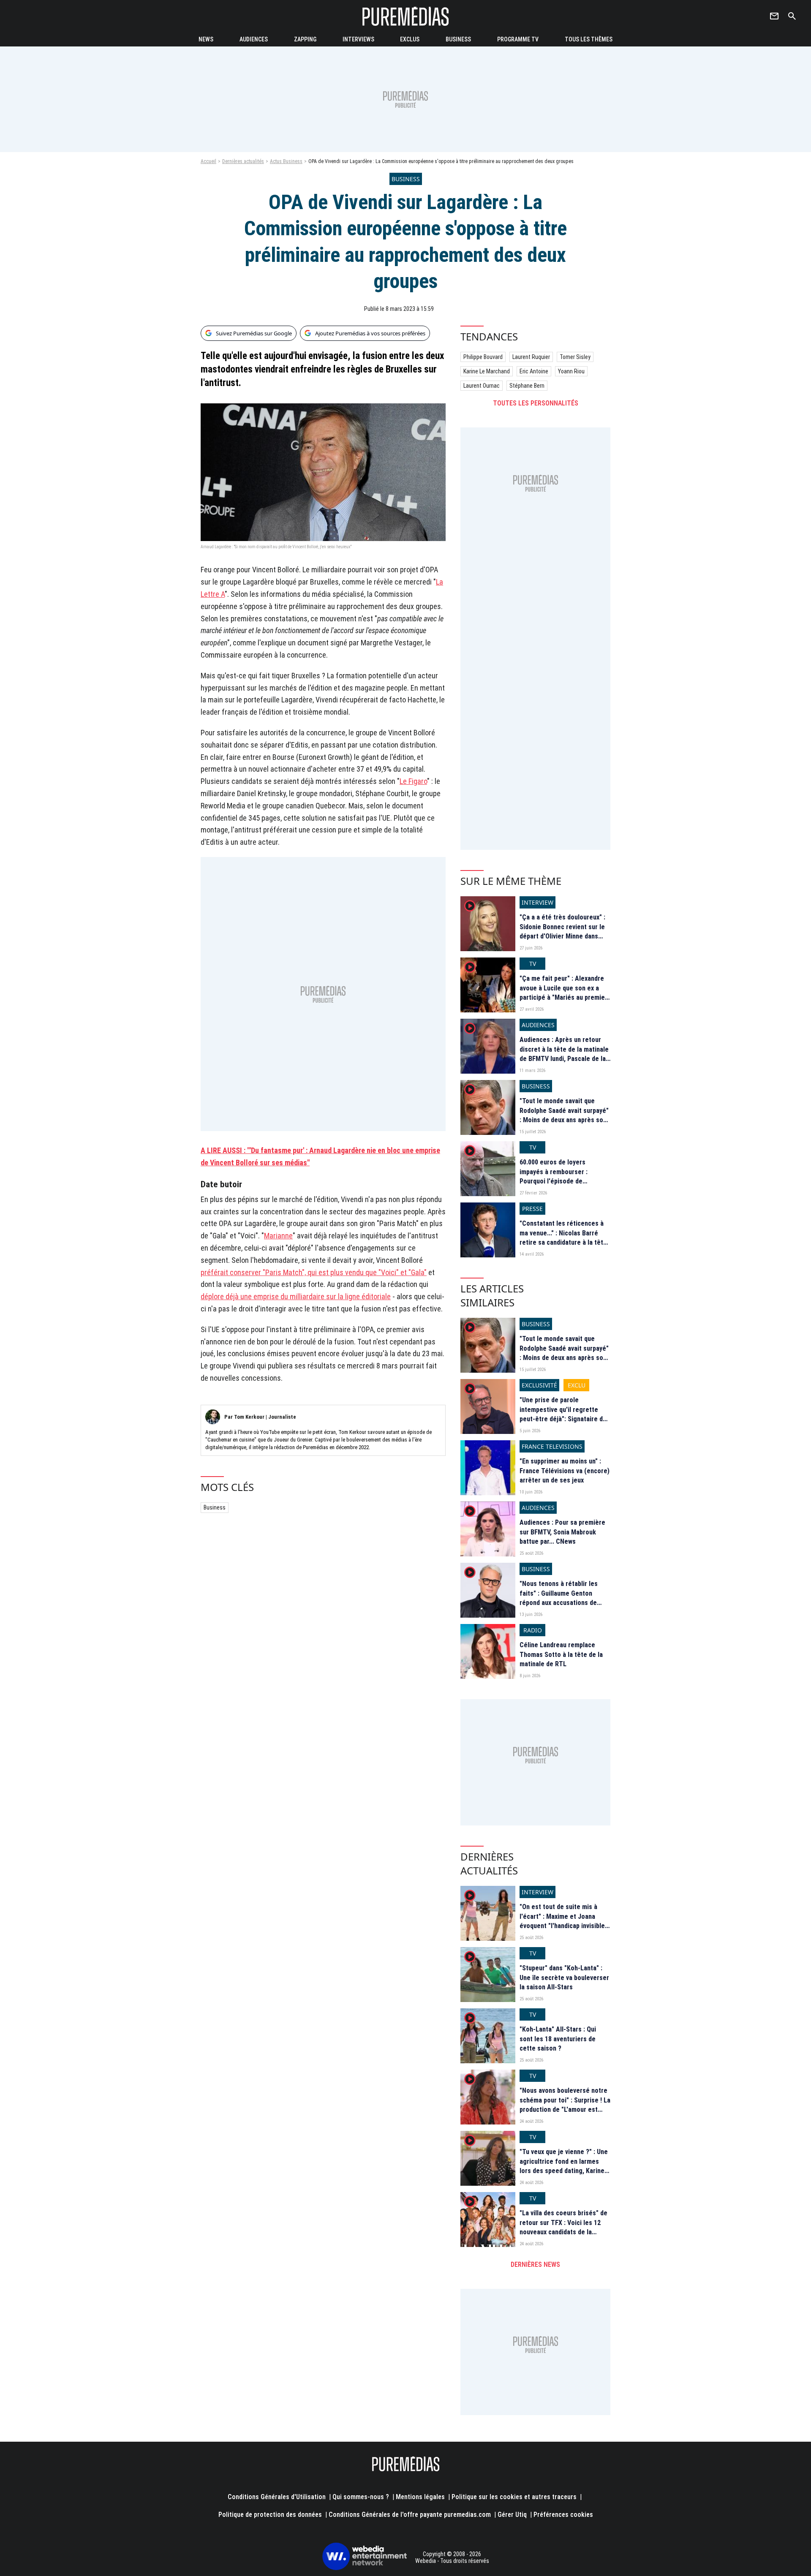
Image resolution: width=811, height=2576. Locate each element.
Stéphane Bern (527, 386)
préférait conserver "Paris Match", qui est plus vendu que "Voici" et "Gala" (314, 1272)
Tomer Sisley (575, 357)
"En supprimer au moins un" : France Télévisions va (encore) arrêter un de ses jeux (565, 1471)
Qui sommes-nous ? (361, 2497)
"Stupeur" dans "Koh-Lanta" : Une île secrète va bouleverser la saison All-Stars (564, 1978)
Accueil (208, 161)
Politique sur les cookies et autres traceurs (514, 2497)
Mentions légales (420, 2497)
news (206, 39)
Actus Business (286, 161)
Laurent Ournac (482, 386)
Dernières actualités (243, 161)
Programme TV (518, 39)
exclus (410, 39)
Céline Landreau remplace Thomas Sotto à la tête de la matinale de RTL (561, 1654)
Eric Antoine (534, 371)
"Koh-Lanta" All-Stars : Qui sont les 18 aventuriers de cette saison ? (558, 2039)
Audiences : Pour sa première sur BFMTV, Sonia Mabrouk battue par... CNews (562, 1532)
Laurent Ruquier (531, 357)
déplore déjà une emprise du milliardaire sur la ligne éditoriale (296, 1296)
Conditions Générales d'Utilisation (277, 2497)
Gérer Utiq (512, 2515)
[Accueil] (405, 16)
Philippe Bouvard (483, 357)
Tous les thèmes (589, 39)
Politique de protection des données (270, 2515)
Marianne (278, 1236)
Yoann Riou (571, 371)
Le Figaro (413, 781)
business (458, 39)
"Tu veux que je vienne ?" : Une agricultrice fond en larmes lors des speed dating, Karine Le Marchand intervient (564, 2166)
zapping (305, 39)
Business (215, 1507)
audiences (254, 39)
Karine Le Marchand (487, 371)
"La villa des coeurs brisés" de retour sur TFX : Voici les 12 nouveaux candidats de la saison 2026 (563, 2227)
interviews (358, 39)
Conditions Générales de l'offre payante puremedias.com (410, 2515)
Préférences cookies (563, 2515)
